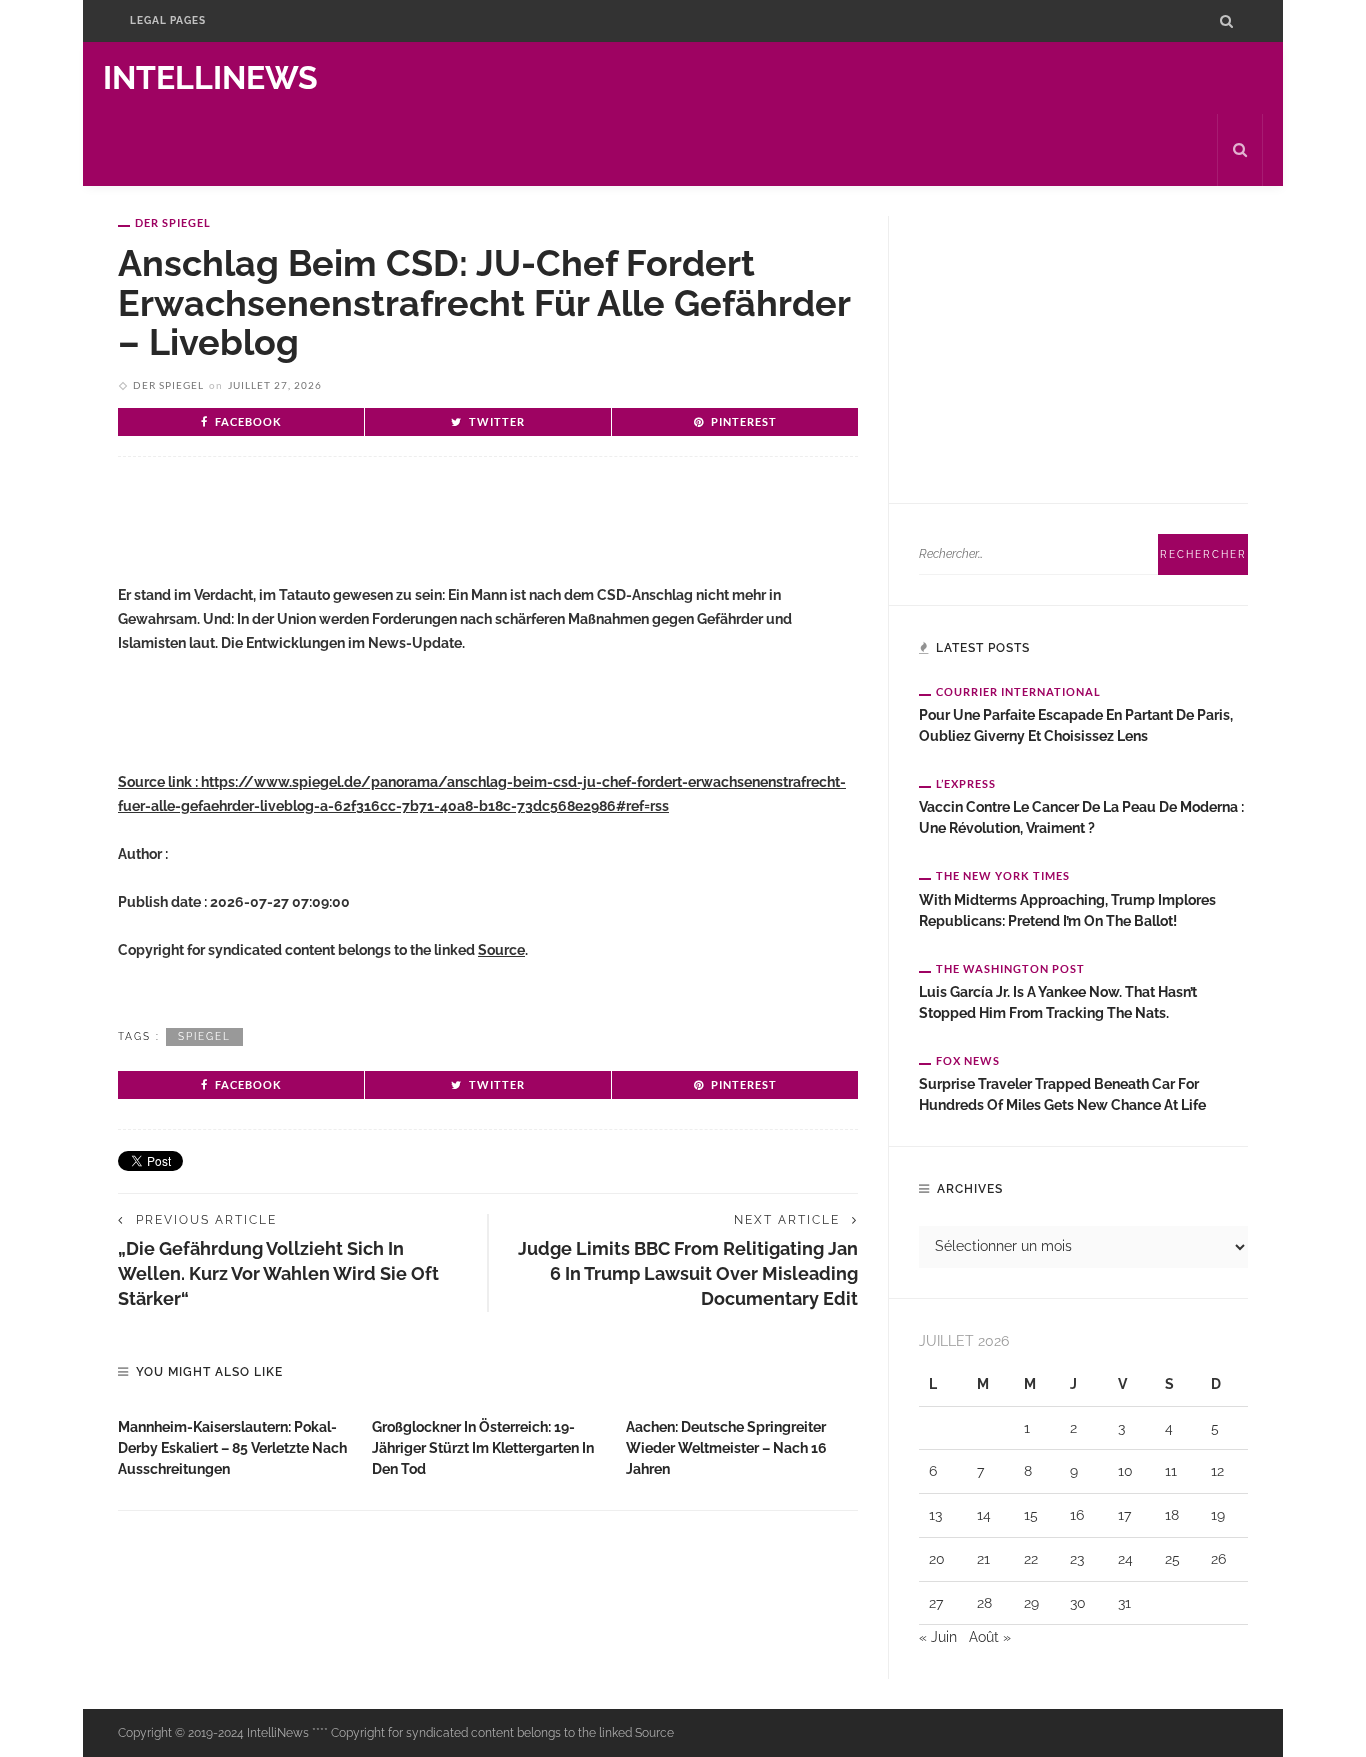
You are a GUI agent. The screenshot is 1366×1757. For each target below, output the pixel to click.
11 (1171, 1471)
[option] (235, 1443)
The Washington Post (1010, 968)
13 (935, 1515)
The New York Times (1003, 875)
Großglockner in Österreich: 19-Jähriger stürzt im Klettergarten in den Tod (483, 1448)
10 (1125, 1471)
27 (936, 1603)
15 (1031, 1515)
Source (501, 950)
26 (1218, 1559)
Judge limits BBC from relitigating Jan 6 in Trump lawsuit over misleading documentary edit (688, 1273)
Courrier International (1018, 691)
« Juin (938, 1637)
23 (1077, 1559)
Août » (990, 1637)
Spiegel (204, 1036)
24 (1125, 1559)
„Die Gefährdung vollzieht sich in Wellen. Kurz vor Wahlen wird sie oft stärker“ (278, 1273)
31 (1124, 1603)
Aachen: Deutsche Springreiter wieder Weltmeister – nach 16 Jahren (726, 1448)
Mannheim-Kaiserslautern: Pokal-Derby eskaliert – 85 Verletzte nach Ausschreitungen (232, 1448)
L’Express (966, 783)
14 (984, 1515)
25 (1172, 1559)
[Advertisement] (352, 537)
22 (1031, 1559)
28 (984, 1603)
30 (1078, 1603)
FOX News (968, 1060)
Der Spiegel (173, 222)
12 (1217, 1471)
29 (1031, 1603)
